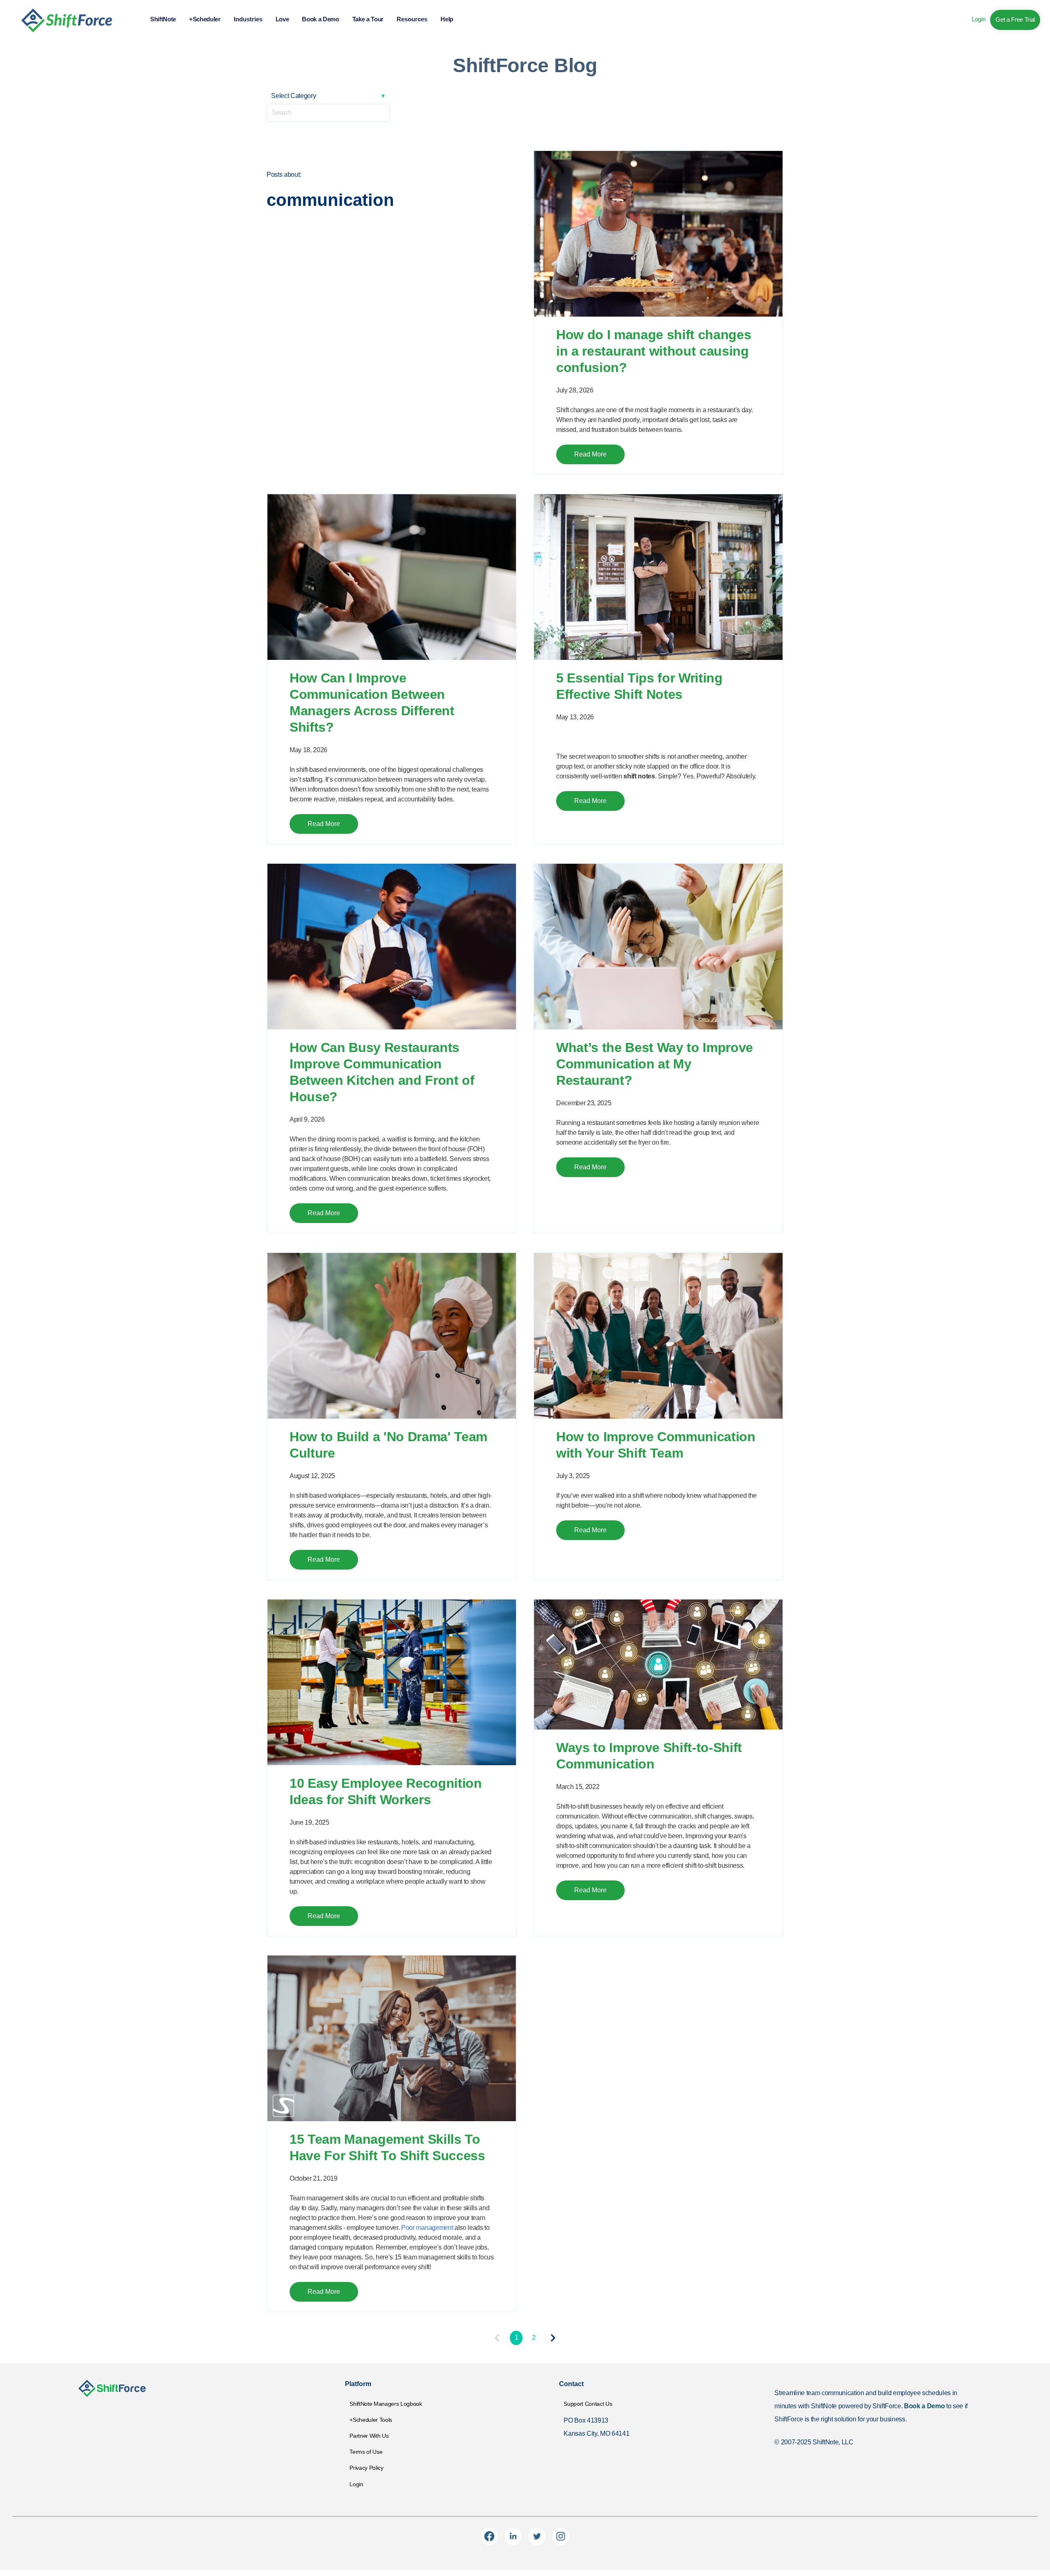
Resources (412, 19)
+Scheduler (205, 19)
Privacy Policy (366, 2468)
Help (447, 19)
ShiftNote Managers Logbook (386, 2404)
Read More (590, 454)
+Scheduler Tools (371, 2420)
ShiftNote (163, 19)
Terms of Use (366, 2452)
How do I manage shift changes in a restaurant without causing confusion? (654, 351)
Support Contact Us (588, 2404)
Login (978, 19)
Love (282, 19)
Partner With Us (369, 2436)
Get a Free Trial (1015, 19)
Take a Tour (368, 19)
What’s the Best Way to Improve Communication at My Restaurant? (655, 1064)
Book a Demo (320, 19)
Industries (248, 19)
